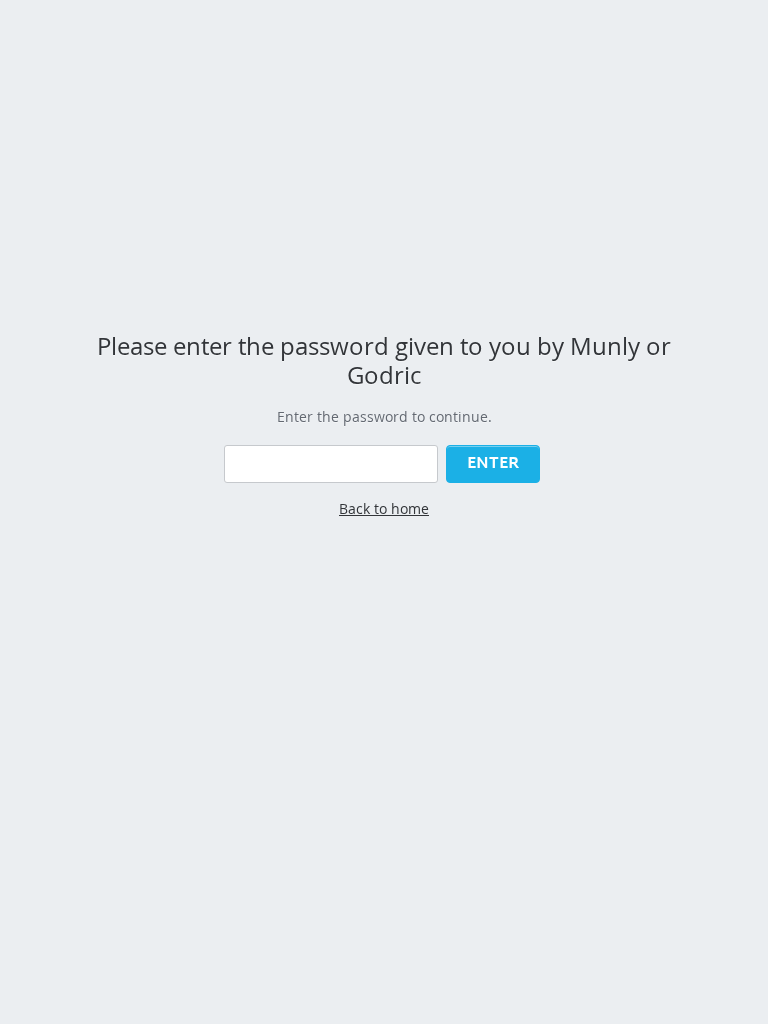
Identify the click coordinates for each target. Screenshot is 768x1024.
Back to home (384, 508)
